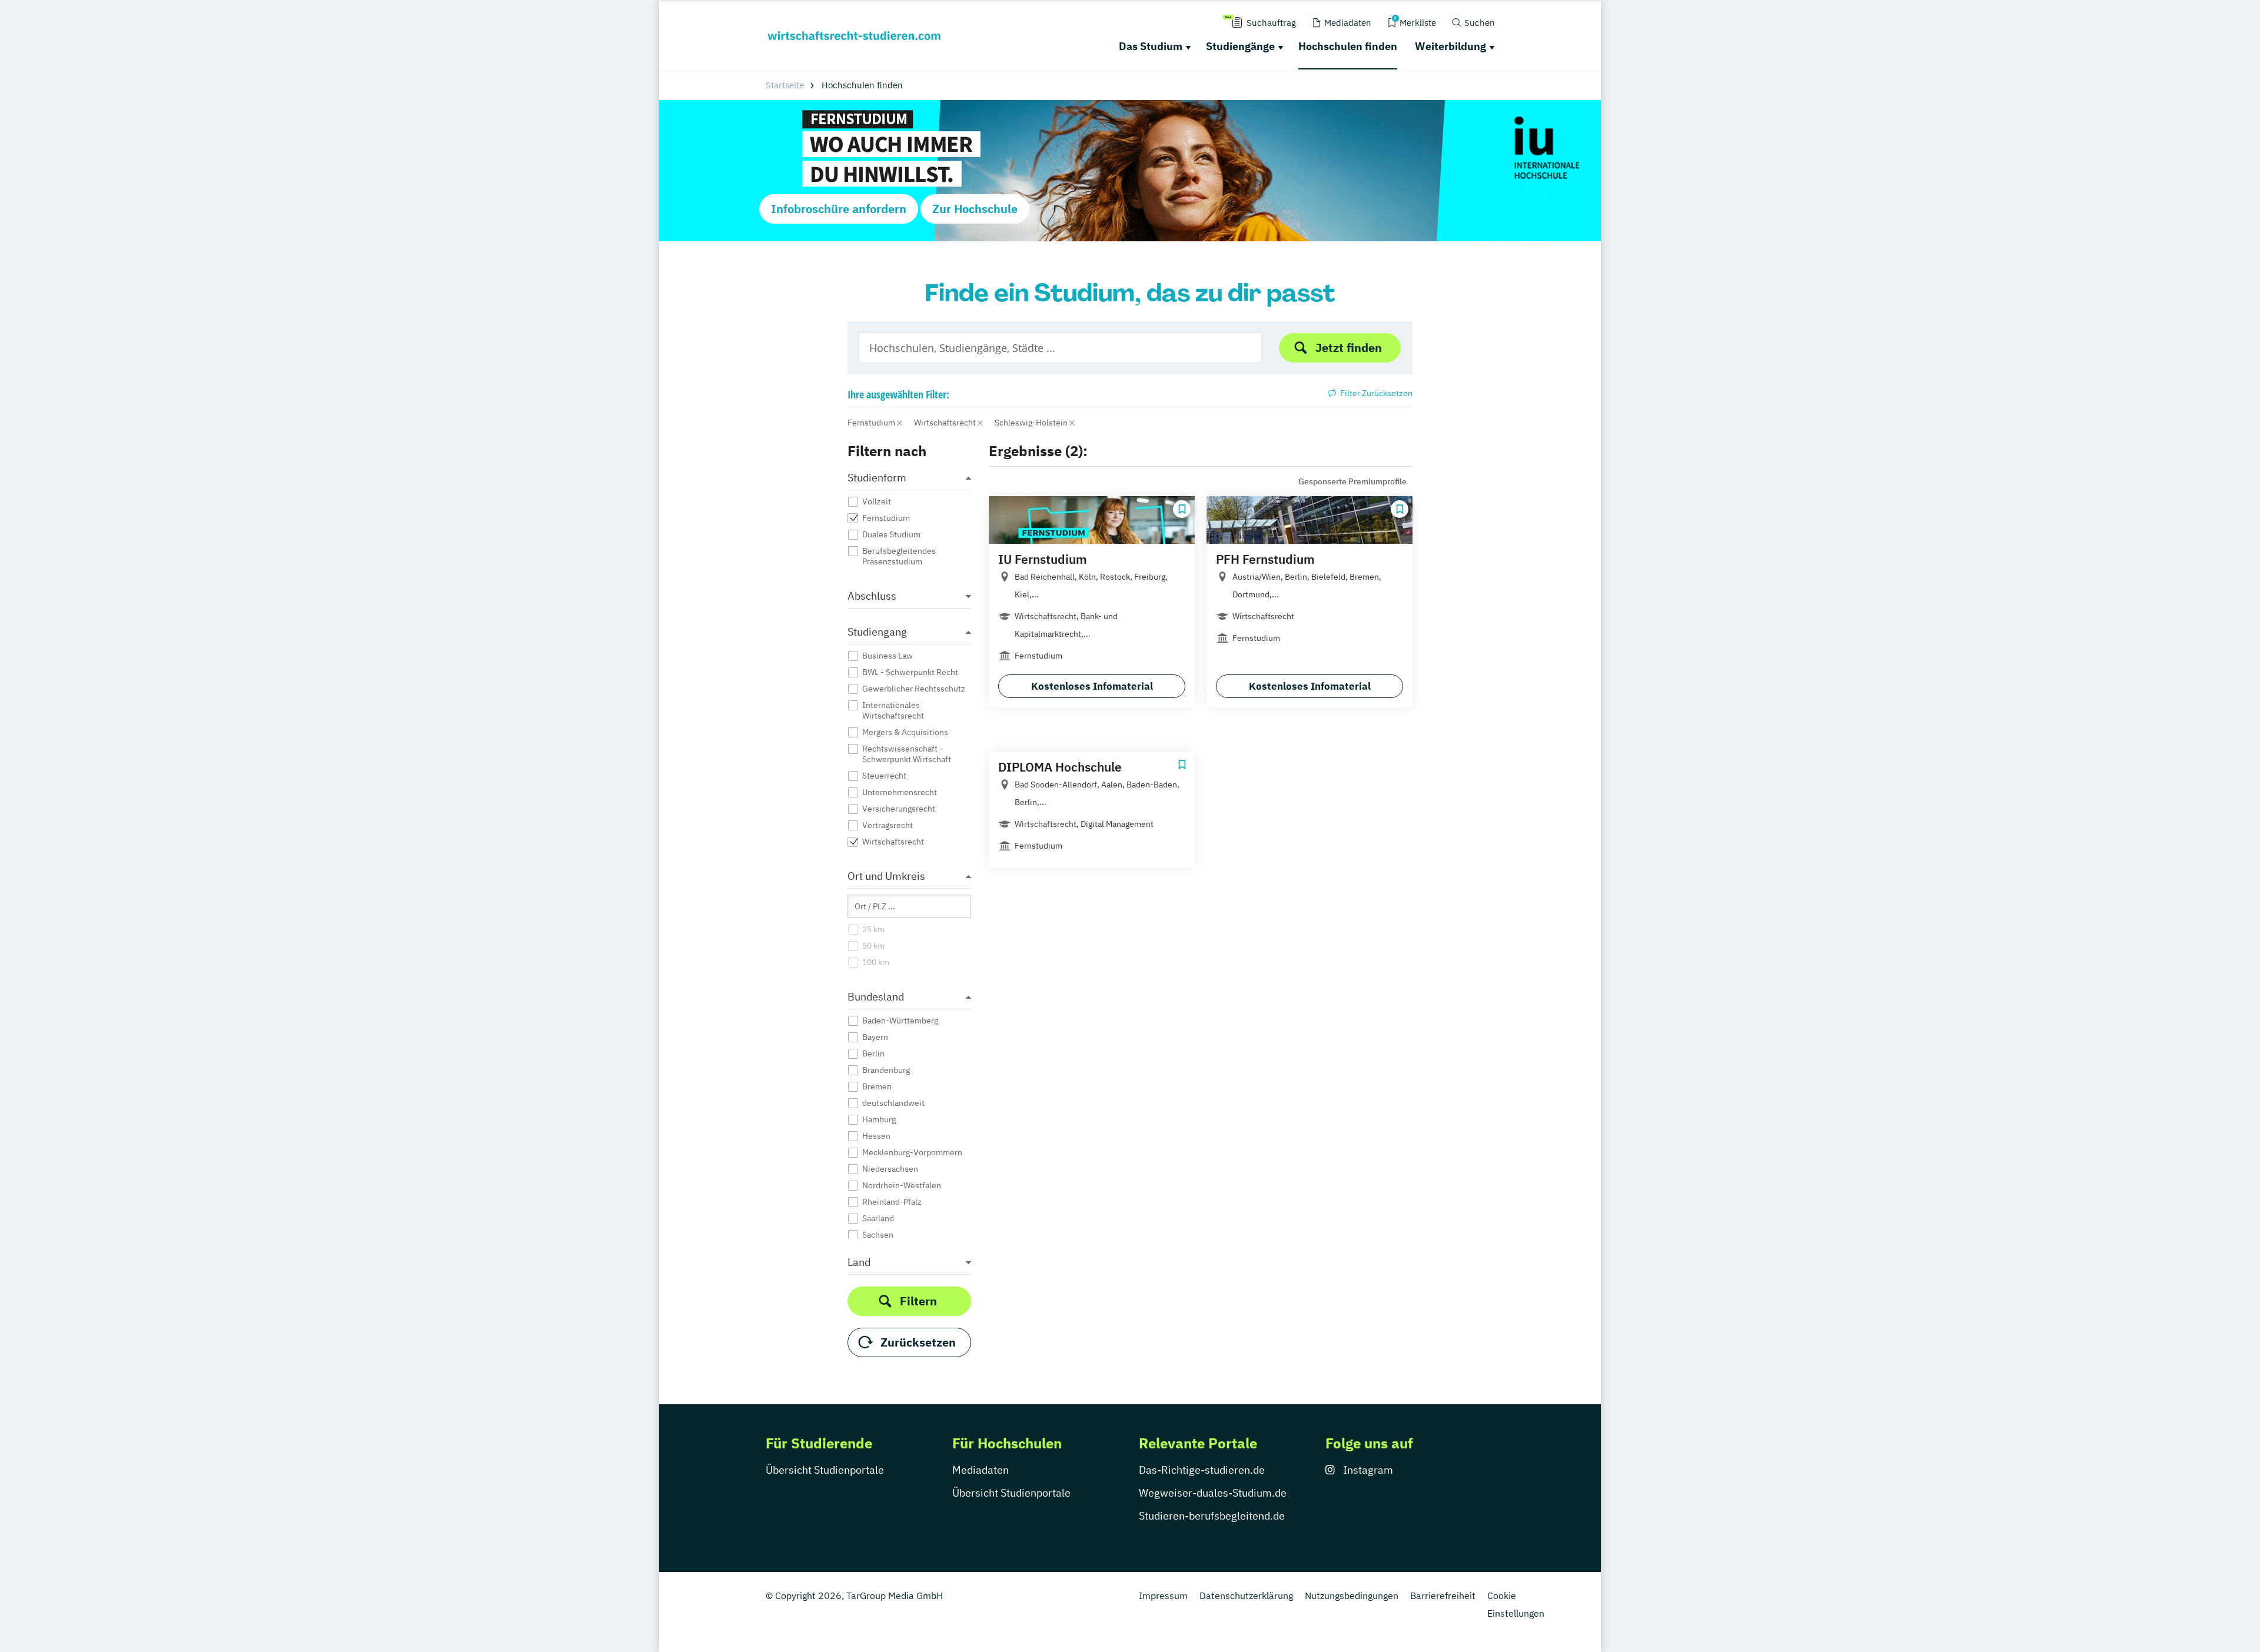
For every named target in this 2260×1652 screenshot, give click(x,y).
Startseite (785, 85)
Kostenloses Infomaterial (1092, 686)
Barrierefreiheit (1443, 1596)
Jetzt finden (1349, 348)
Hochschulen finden (1348, 46)
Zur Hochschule (975, 209)
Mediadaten (981, 1470)
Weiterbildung (1450, 46)
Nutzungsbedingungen (1352, 1596)
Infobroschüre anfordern (839, 209)
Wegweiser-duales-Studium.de (1213, 1493)
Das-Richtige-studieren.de (1202, 1470)
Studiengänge (1240, 46)
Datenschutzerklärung (1246, 1596)
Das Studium (1151, 46)
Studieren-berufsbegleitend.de (1212, 1516)
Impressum (1163, 1596)
